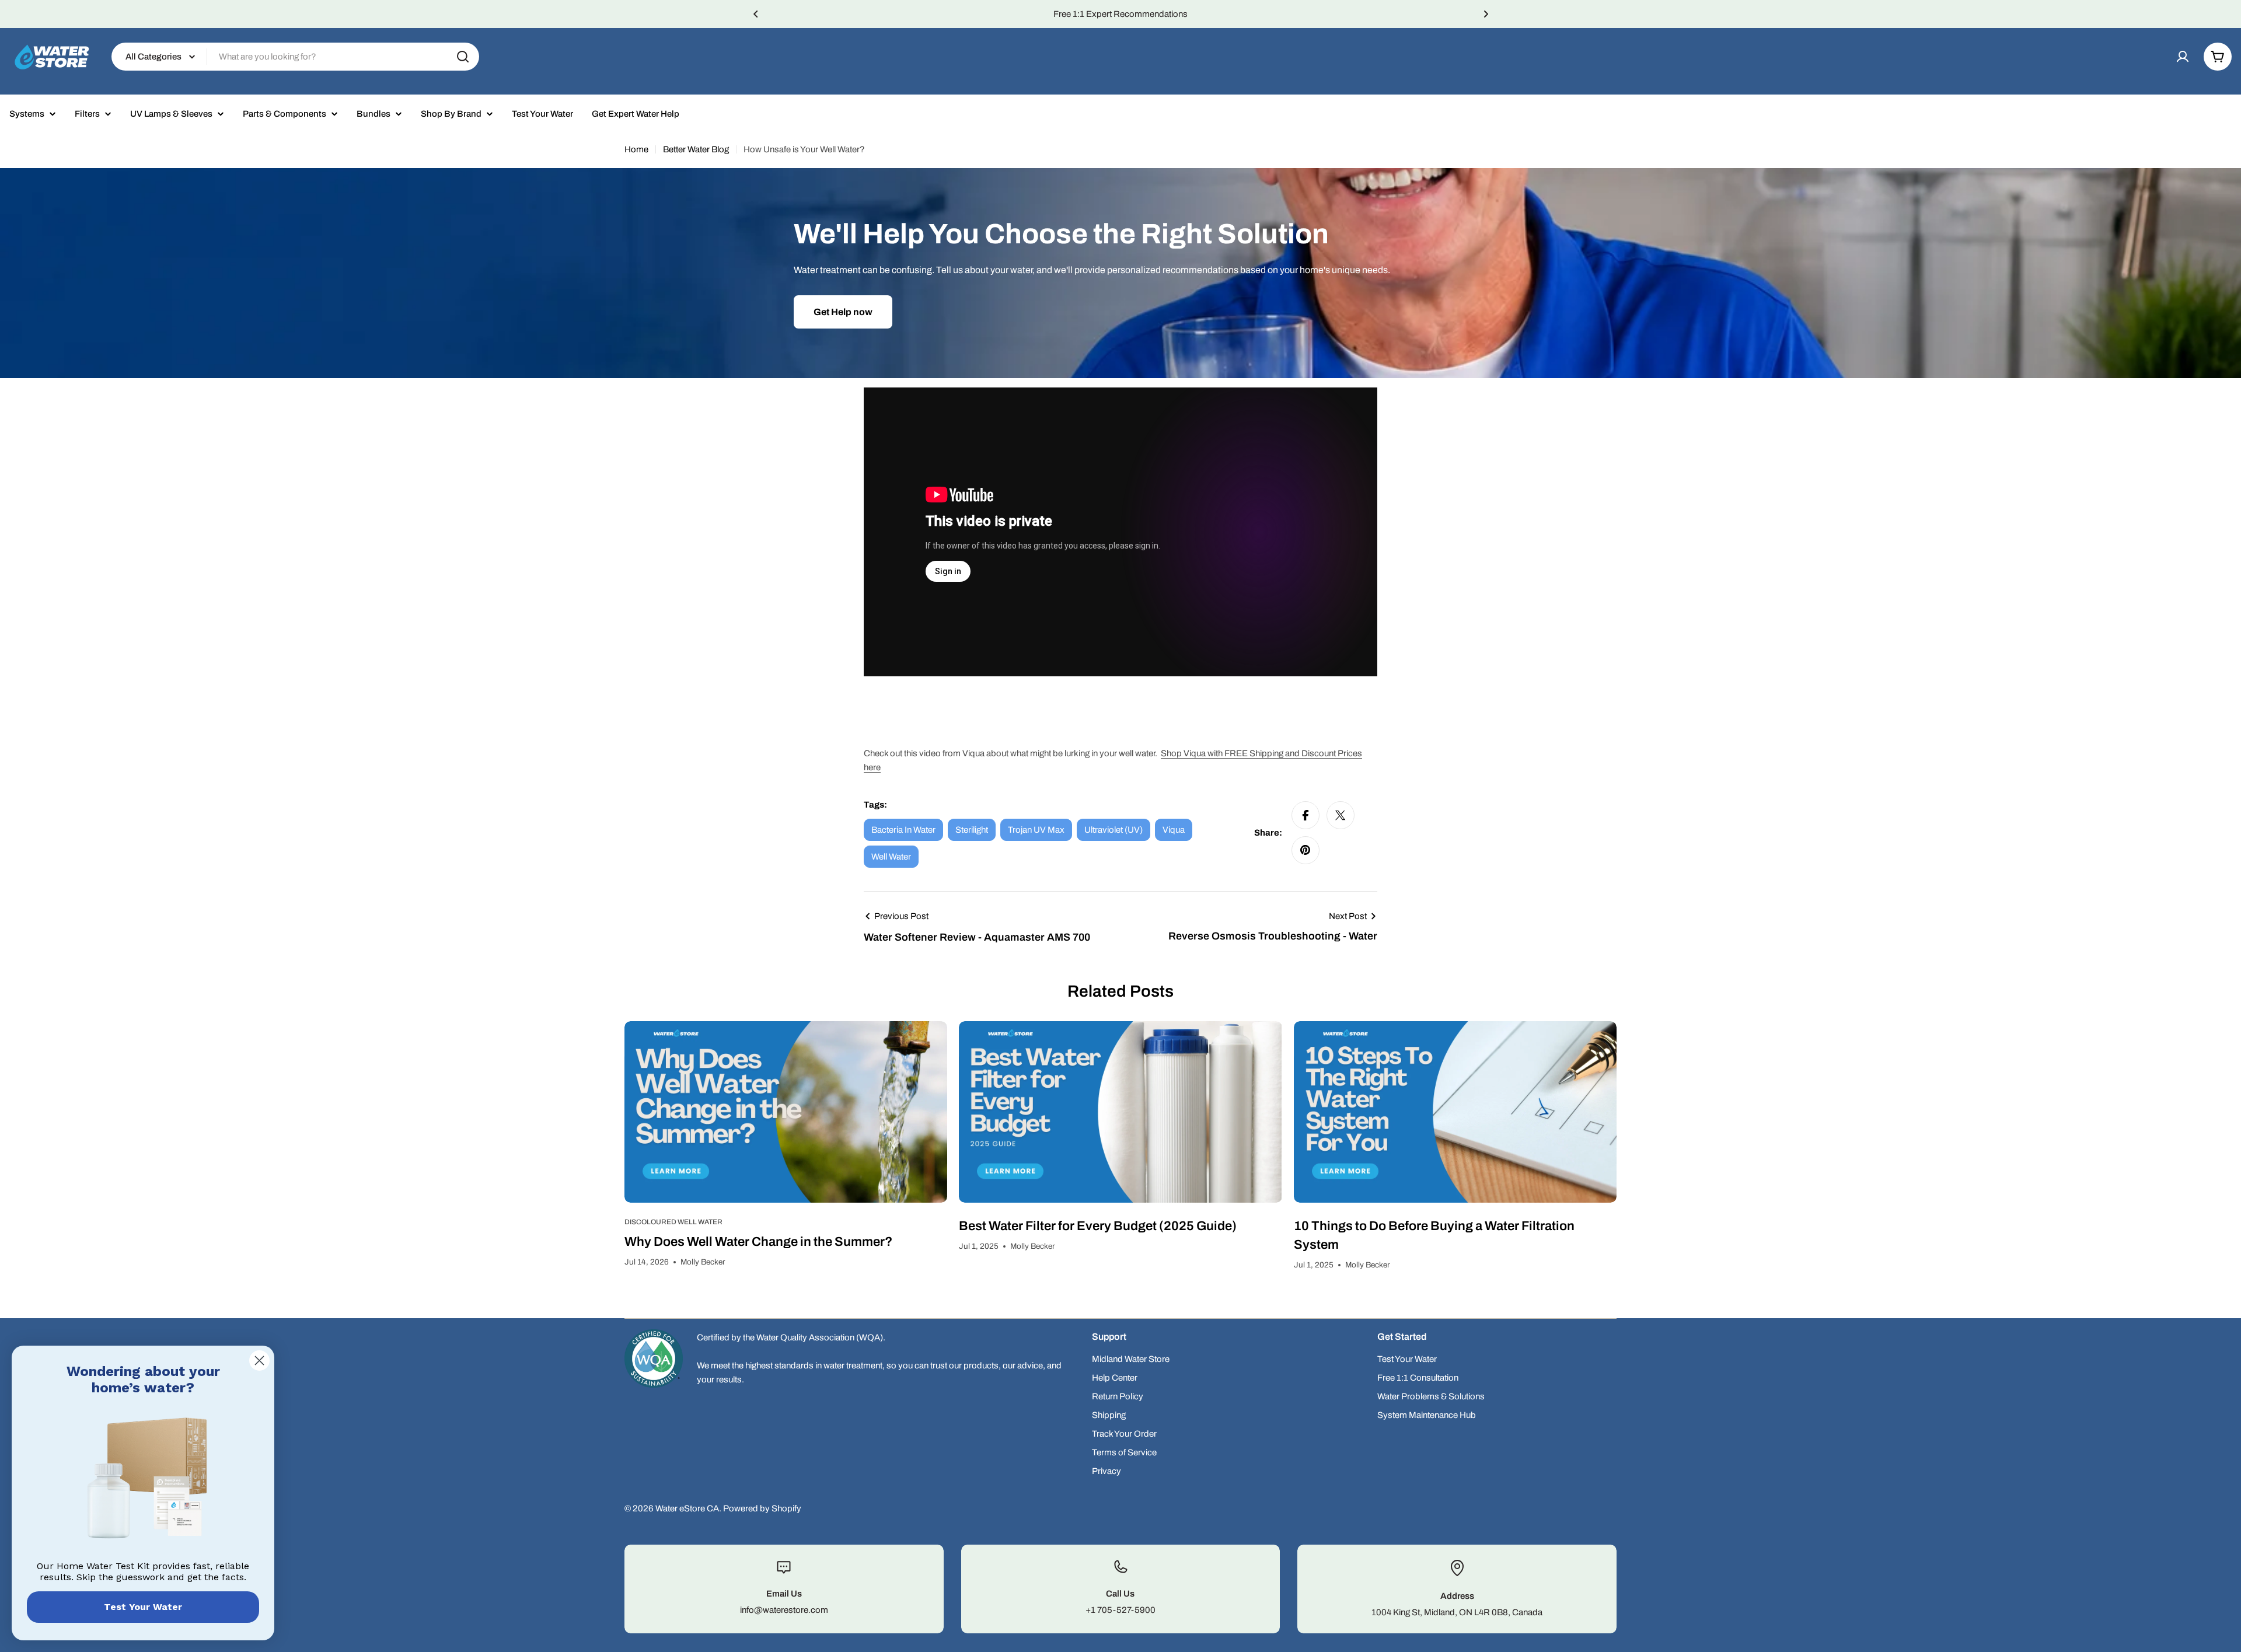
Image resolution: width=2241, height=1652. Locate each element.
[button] (756, 14)
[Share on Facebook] (1305, 815)
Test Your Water (143, 1607)
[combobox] (295, 57)
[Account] (2183, 57)
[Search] (463, 57)
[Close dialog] (259, 1361)
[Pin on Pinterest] (1305, 850)
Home (636, 149)
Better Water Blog (696, 149)
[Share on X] (1341, 815)
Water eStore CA (687, 1508)
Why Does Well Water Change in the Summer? (758, 1242)
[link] (143, 1480)
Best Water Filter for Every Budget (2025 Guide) (1098, 1226)
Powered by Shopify (762, 1508)
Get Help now (843, 312)
